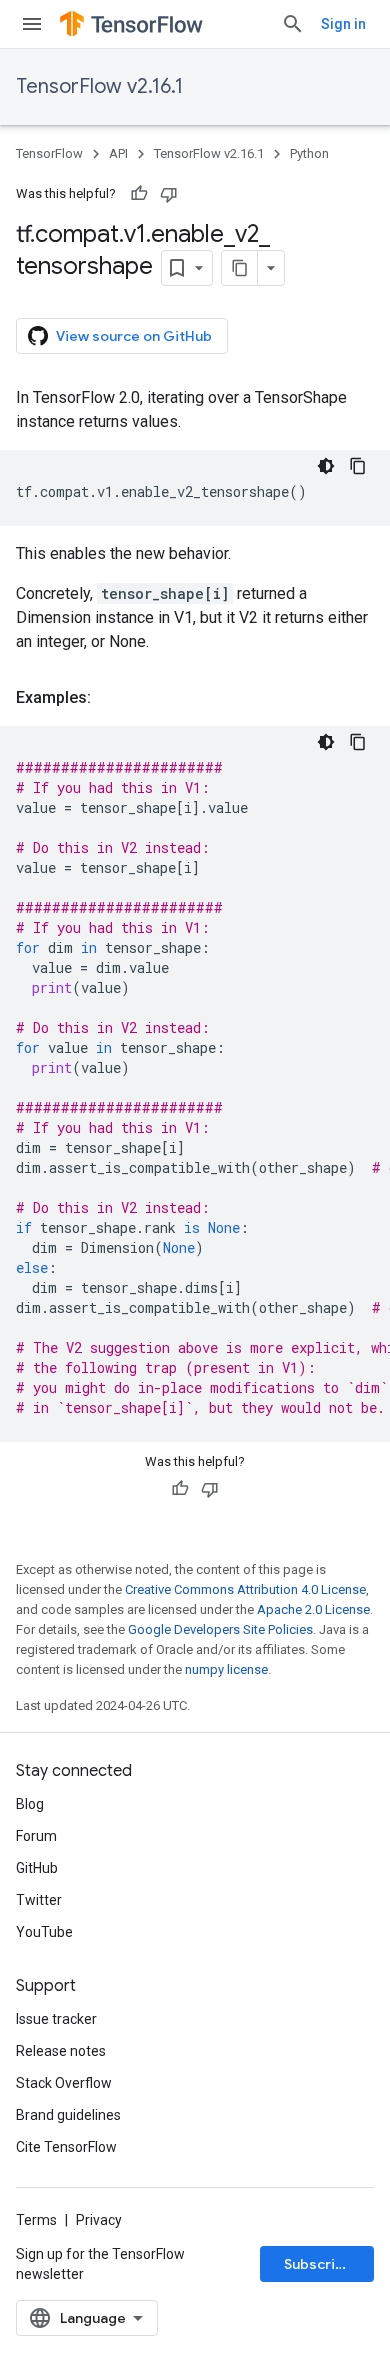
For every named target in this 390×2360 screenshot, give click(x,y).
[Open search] (293, 24)
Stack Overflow (64, 2083)
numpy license (226, 1669)
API (118, 153)
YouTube (44, 1932)
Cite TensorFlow (66, 2147)
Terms (36, 2220)
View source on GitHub (134, 336)
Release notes (61, 2051)
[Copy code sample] (358, 466)
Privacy (99, 2220)
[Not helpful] (169, 194)
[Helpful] (139, 194)
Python (309, 153)
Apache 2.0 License (313, 1609)
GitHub (37, 1868)
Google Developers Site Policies (220, 1629)
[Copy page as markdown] (240, 268)
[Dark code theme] (326, 466)
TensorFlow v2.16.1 (99, 86)
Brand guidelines (68, 2115)
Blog (30, 1804)
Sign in (343, 24)
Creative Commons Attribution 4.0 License (245, 1589)
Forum (36, 1836)
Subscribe (318, 2264)
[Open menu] (32, 24)
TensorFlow (49, 153)
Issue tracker (56, 2019)
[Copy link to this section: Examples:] (111, 698)
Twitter (39, 1900)
